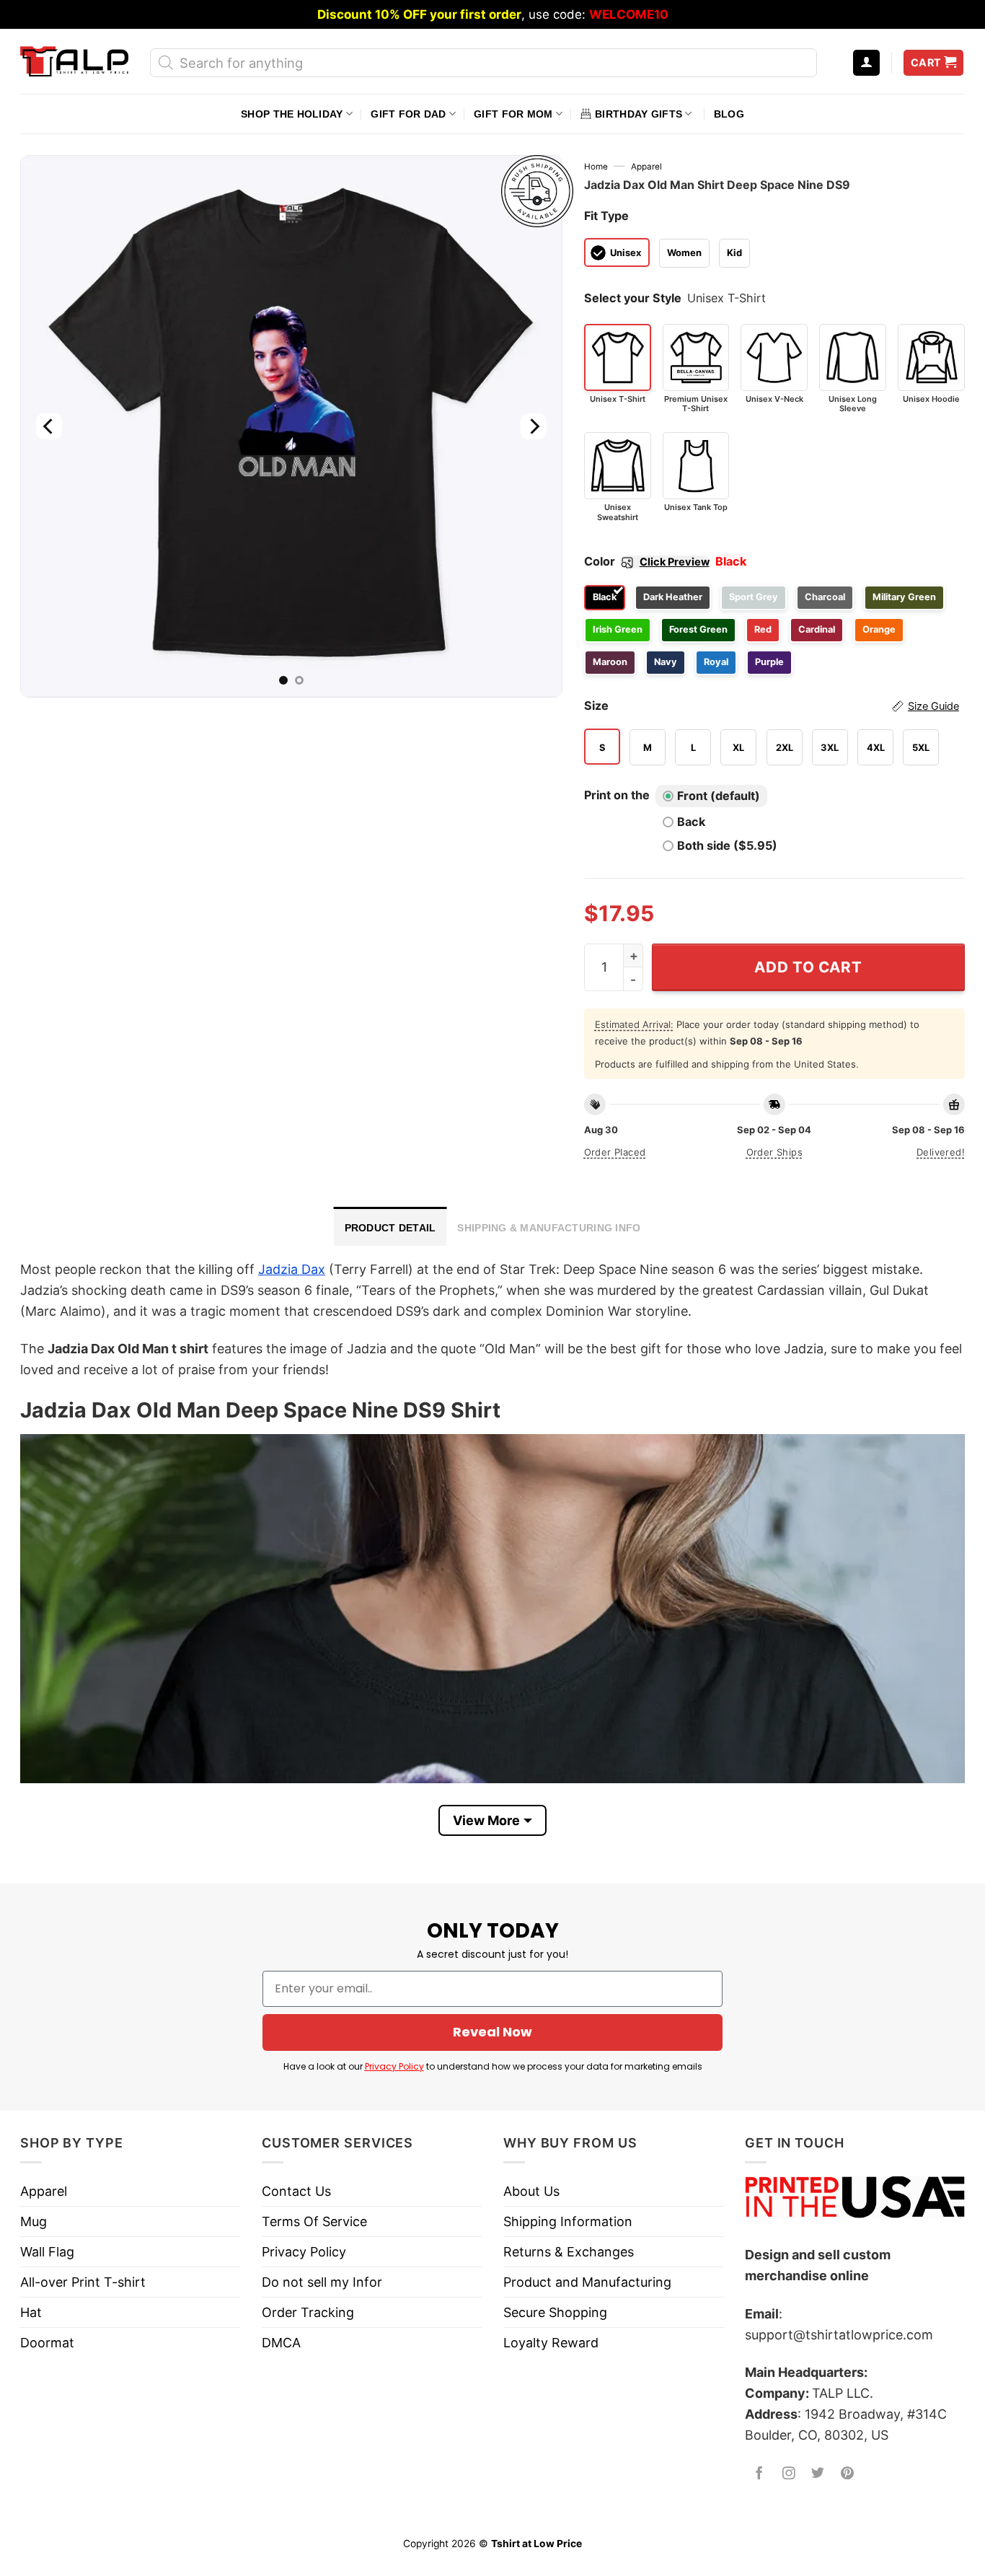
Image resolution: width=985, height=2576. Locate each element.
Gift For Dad (408, 114)
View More (486, 1820)
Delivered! (941, 1152)
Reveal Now (492, 2032)
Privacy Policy (394, 2066)
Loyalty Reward (551, 2343)
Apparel (646, 167)
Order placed (615, 1152)
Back (691, 822)
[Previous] (49, 426)
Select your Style (633, 298)
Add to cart (808, 967)
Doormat (47, 2343)
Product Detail (390, 1228)
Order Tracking (308, 2312)
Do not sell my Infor (322, 2282)
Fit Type (606, 216)
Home (596, 167)
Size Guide (933, 706)
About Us (531, 2191)
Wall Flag (47, 2252)
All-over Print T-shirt (83, 2282)
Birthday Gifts (639, 114)
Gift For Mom (513, 114)
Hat (31, 2312)
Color (647, 561)
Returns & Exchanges (569, 2252)
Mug (34, 2221)
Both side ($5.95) (727, 845)
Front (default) (719, 796)
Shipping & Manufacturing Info (549, 1228)
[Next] (533, 426)
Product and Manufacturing (587, 2282)
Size (772, 705)
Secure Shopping (555, 2312)
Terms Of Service (314, 2221)
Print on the (617, 795)
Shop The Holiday (292, 114)
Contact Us (296, 2191)
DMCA (281, 2343)
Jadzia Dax (292, 1269)
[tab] (390, 1226)
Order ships (774, 1152)
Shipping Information (568, 2221)
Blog (729, 114)
